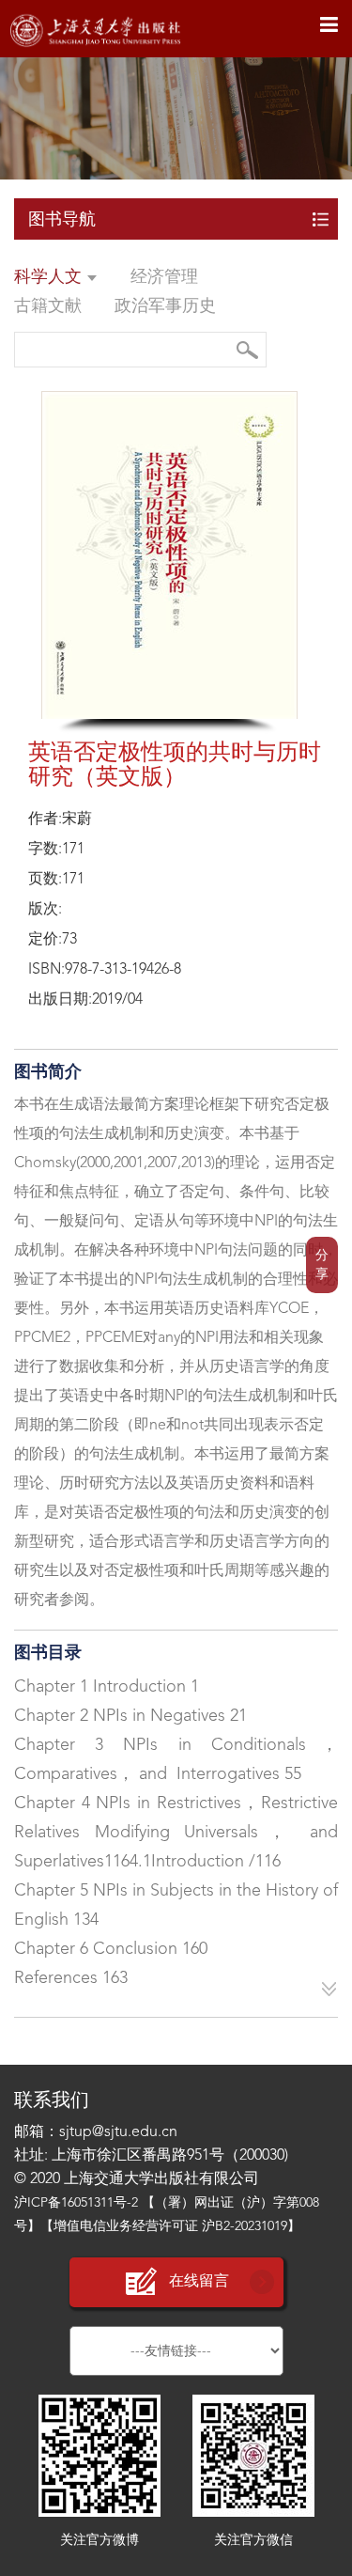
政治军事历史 (165, 306)
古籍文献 (48, 306)
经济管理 (164, 277)
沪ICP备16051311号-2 (76, 2203)
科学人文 (50, 277)
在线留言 (199, 2282)
